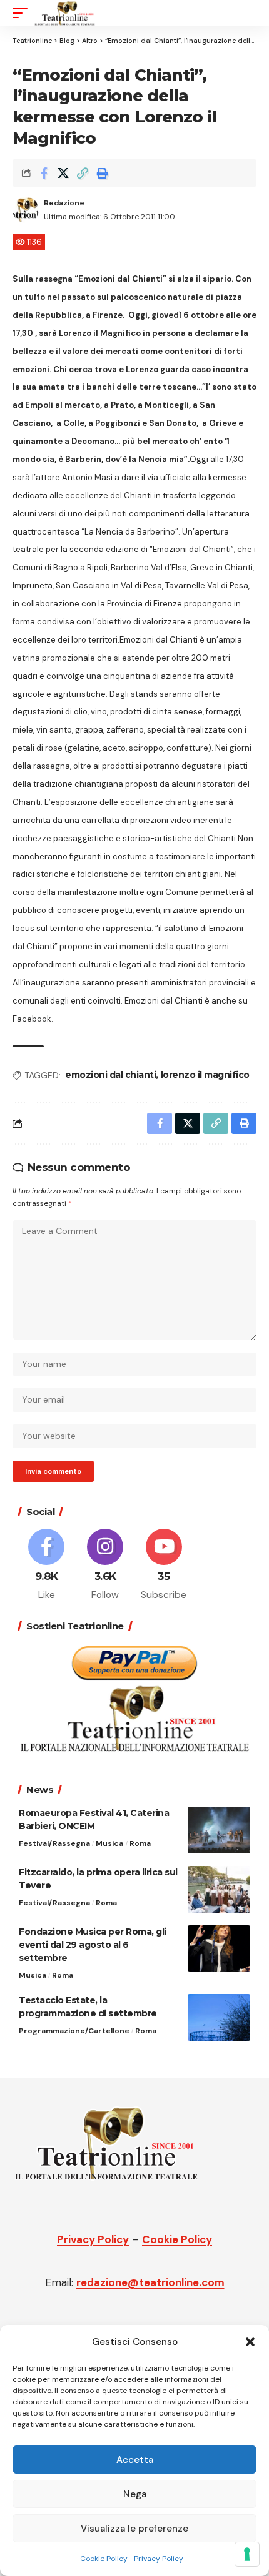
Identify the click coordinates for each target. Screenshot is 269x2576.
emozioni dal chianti (110, 1075)
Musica (109, 1843)
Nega (135, 2494)
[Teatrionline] (65, 13)
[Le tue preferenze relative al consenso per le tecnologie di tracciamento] (247, 2554)
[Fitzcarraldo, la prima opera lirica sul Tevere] (219, 1889)
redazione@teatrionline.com (150, 2282)
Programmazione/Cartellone (74, 2031)
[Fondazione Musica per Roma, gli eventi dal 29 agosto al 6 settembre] (219, 1949)
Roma (140, 1843)
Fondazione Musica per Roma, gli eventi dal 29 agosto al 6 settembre (93, 1945)
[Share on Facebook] (44, 173)
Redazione (64, 203)
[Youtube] (164, 1566)
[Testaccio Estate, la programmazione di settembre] (219, 2017)
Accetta (135, 2460)
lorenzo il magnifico (205, 1075)
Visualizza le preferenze (134, 2529)
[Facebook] (47, 1566)
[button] (250, 2342)
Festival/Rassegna (54, 1843)
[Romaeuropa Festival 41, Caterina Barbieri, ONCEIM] (219, 1830)
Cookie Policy (104, 2559)
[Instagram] (105, 1566)
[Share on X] (63, 173)
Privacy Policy (159, 2559)
